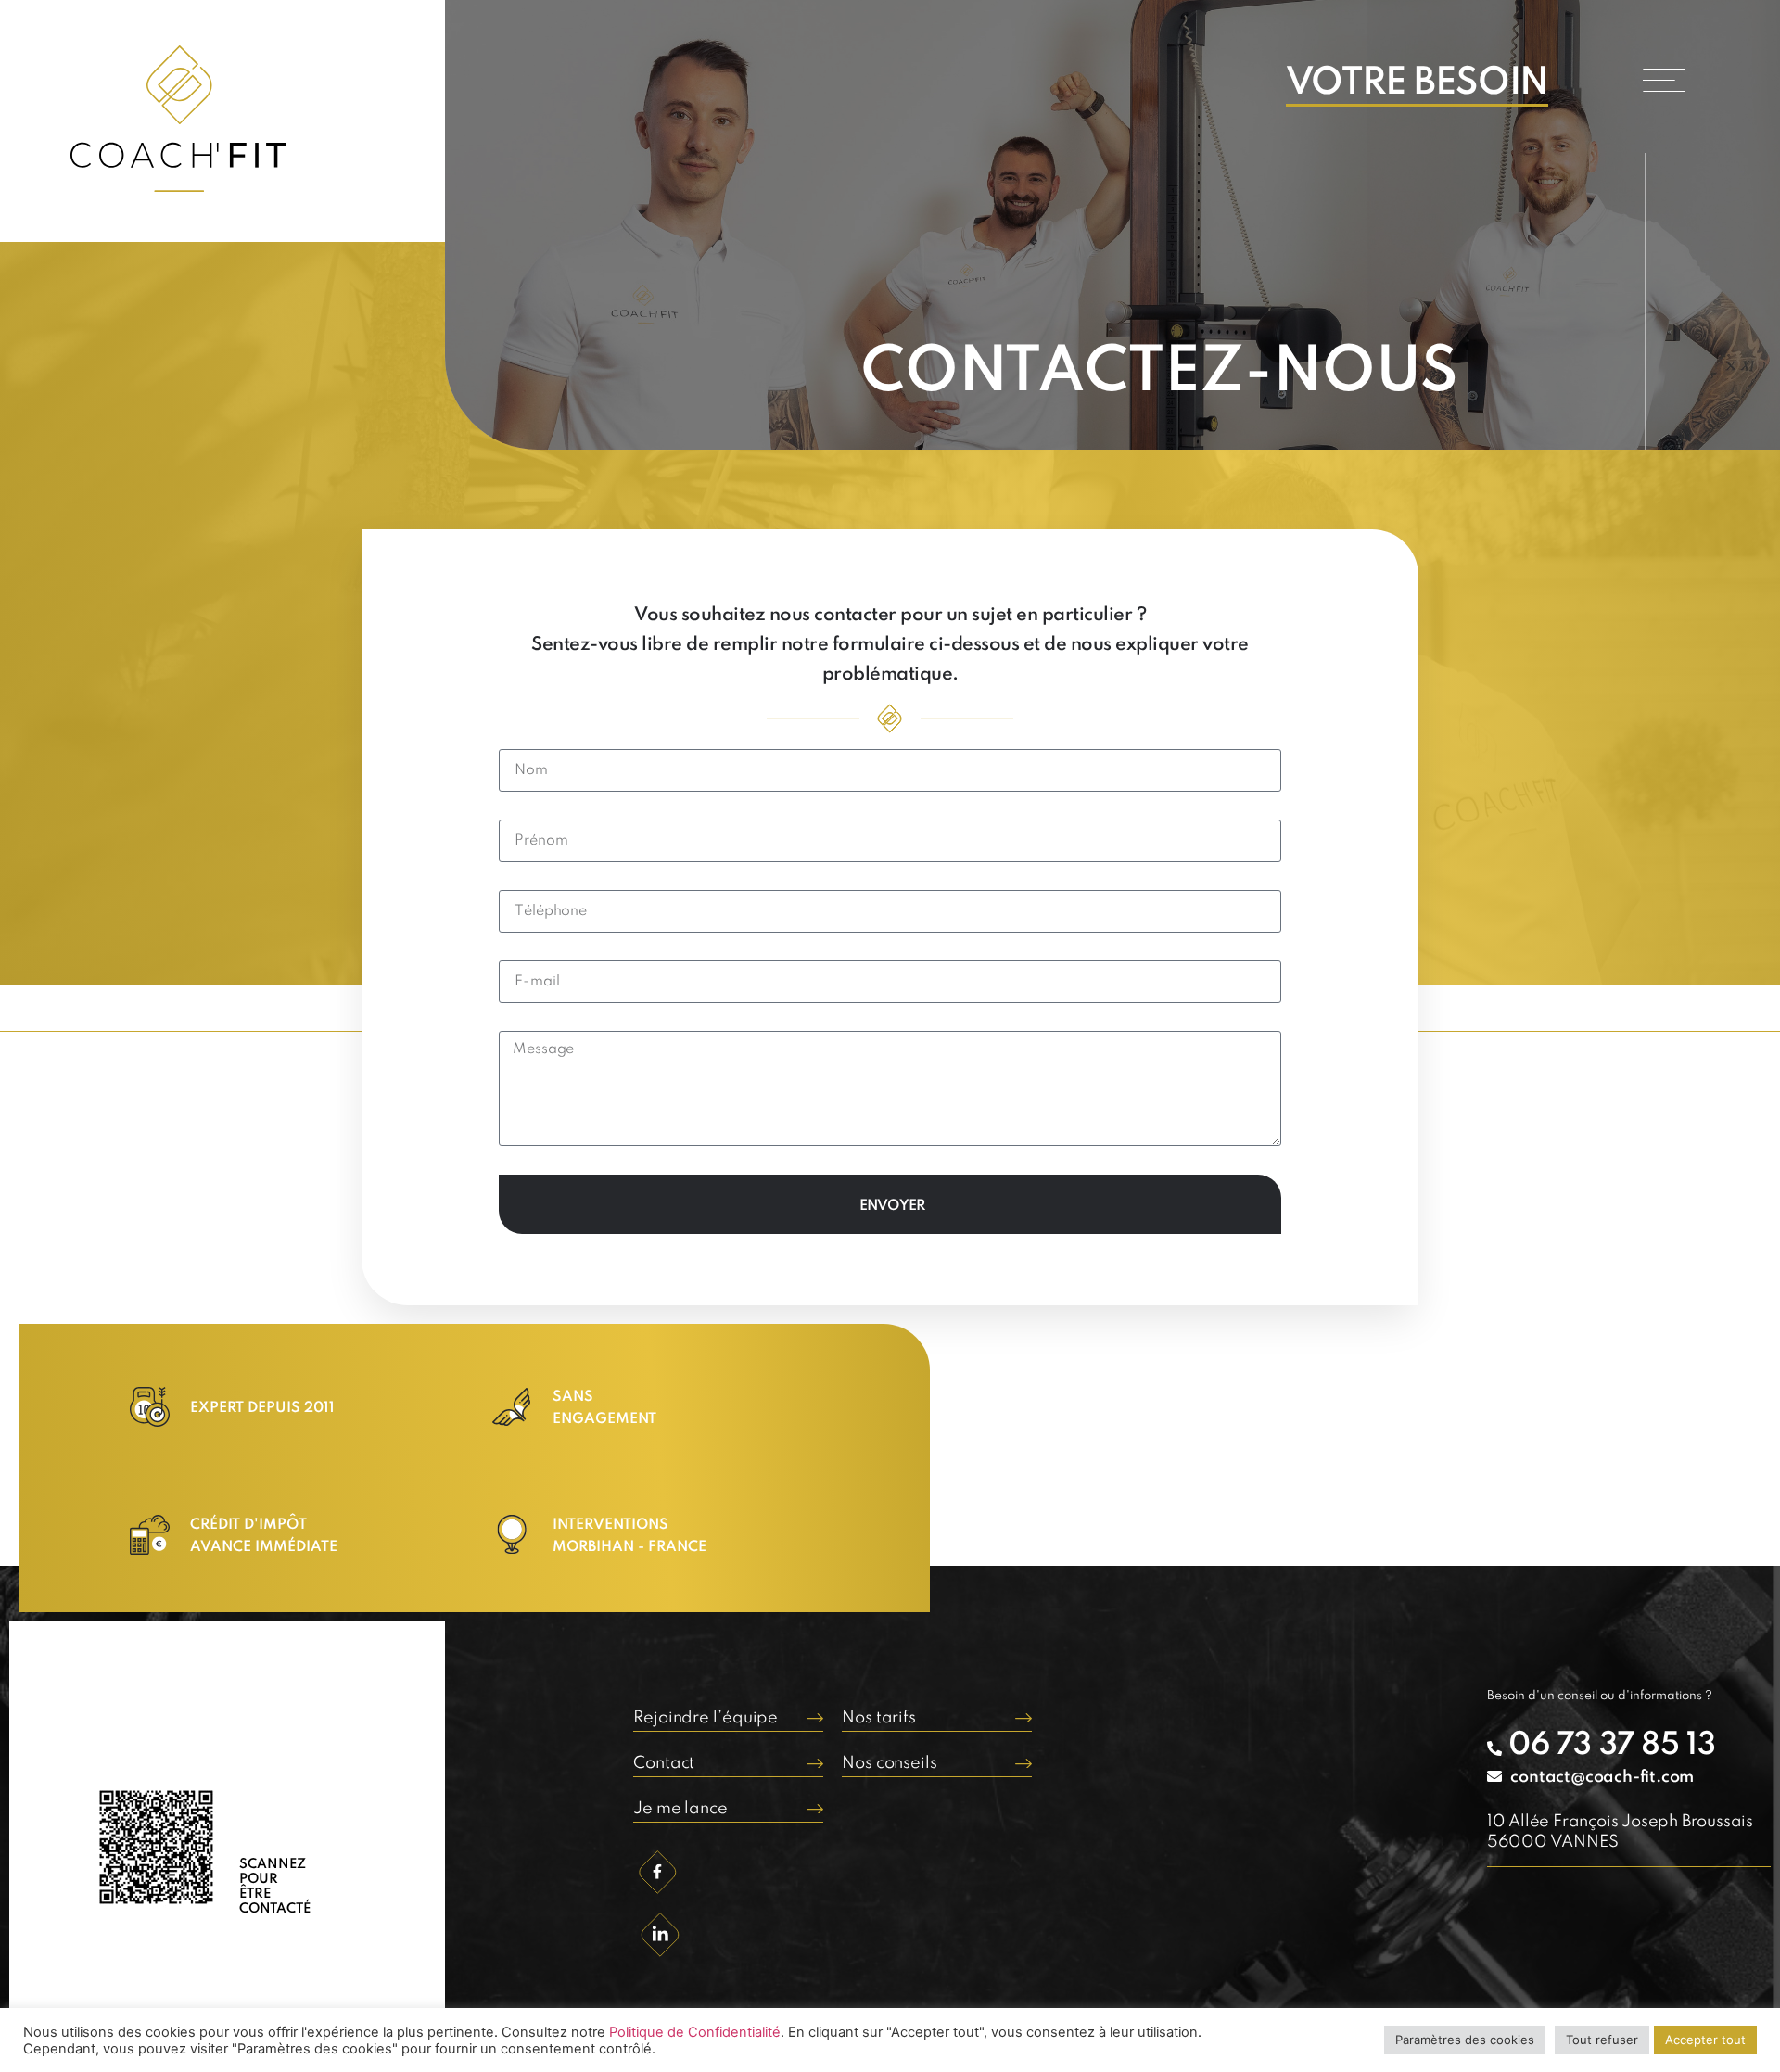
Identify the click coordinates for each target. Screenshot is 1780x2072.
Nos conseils (890, 1763)
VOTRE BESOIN (1418, 83)
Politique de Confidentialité (695, 2032)
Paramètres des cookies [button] (1465, 2040)
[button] (1664, 80)
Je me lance (680, 1809)
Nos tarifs (879, 1718)
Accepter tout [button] (1705, 2040)
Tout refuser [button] (1602, 2040)
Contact (664, 1763)
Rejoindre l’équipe (706, 1718)
